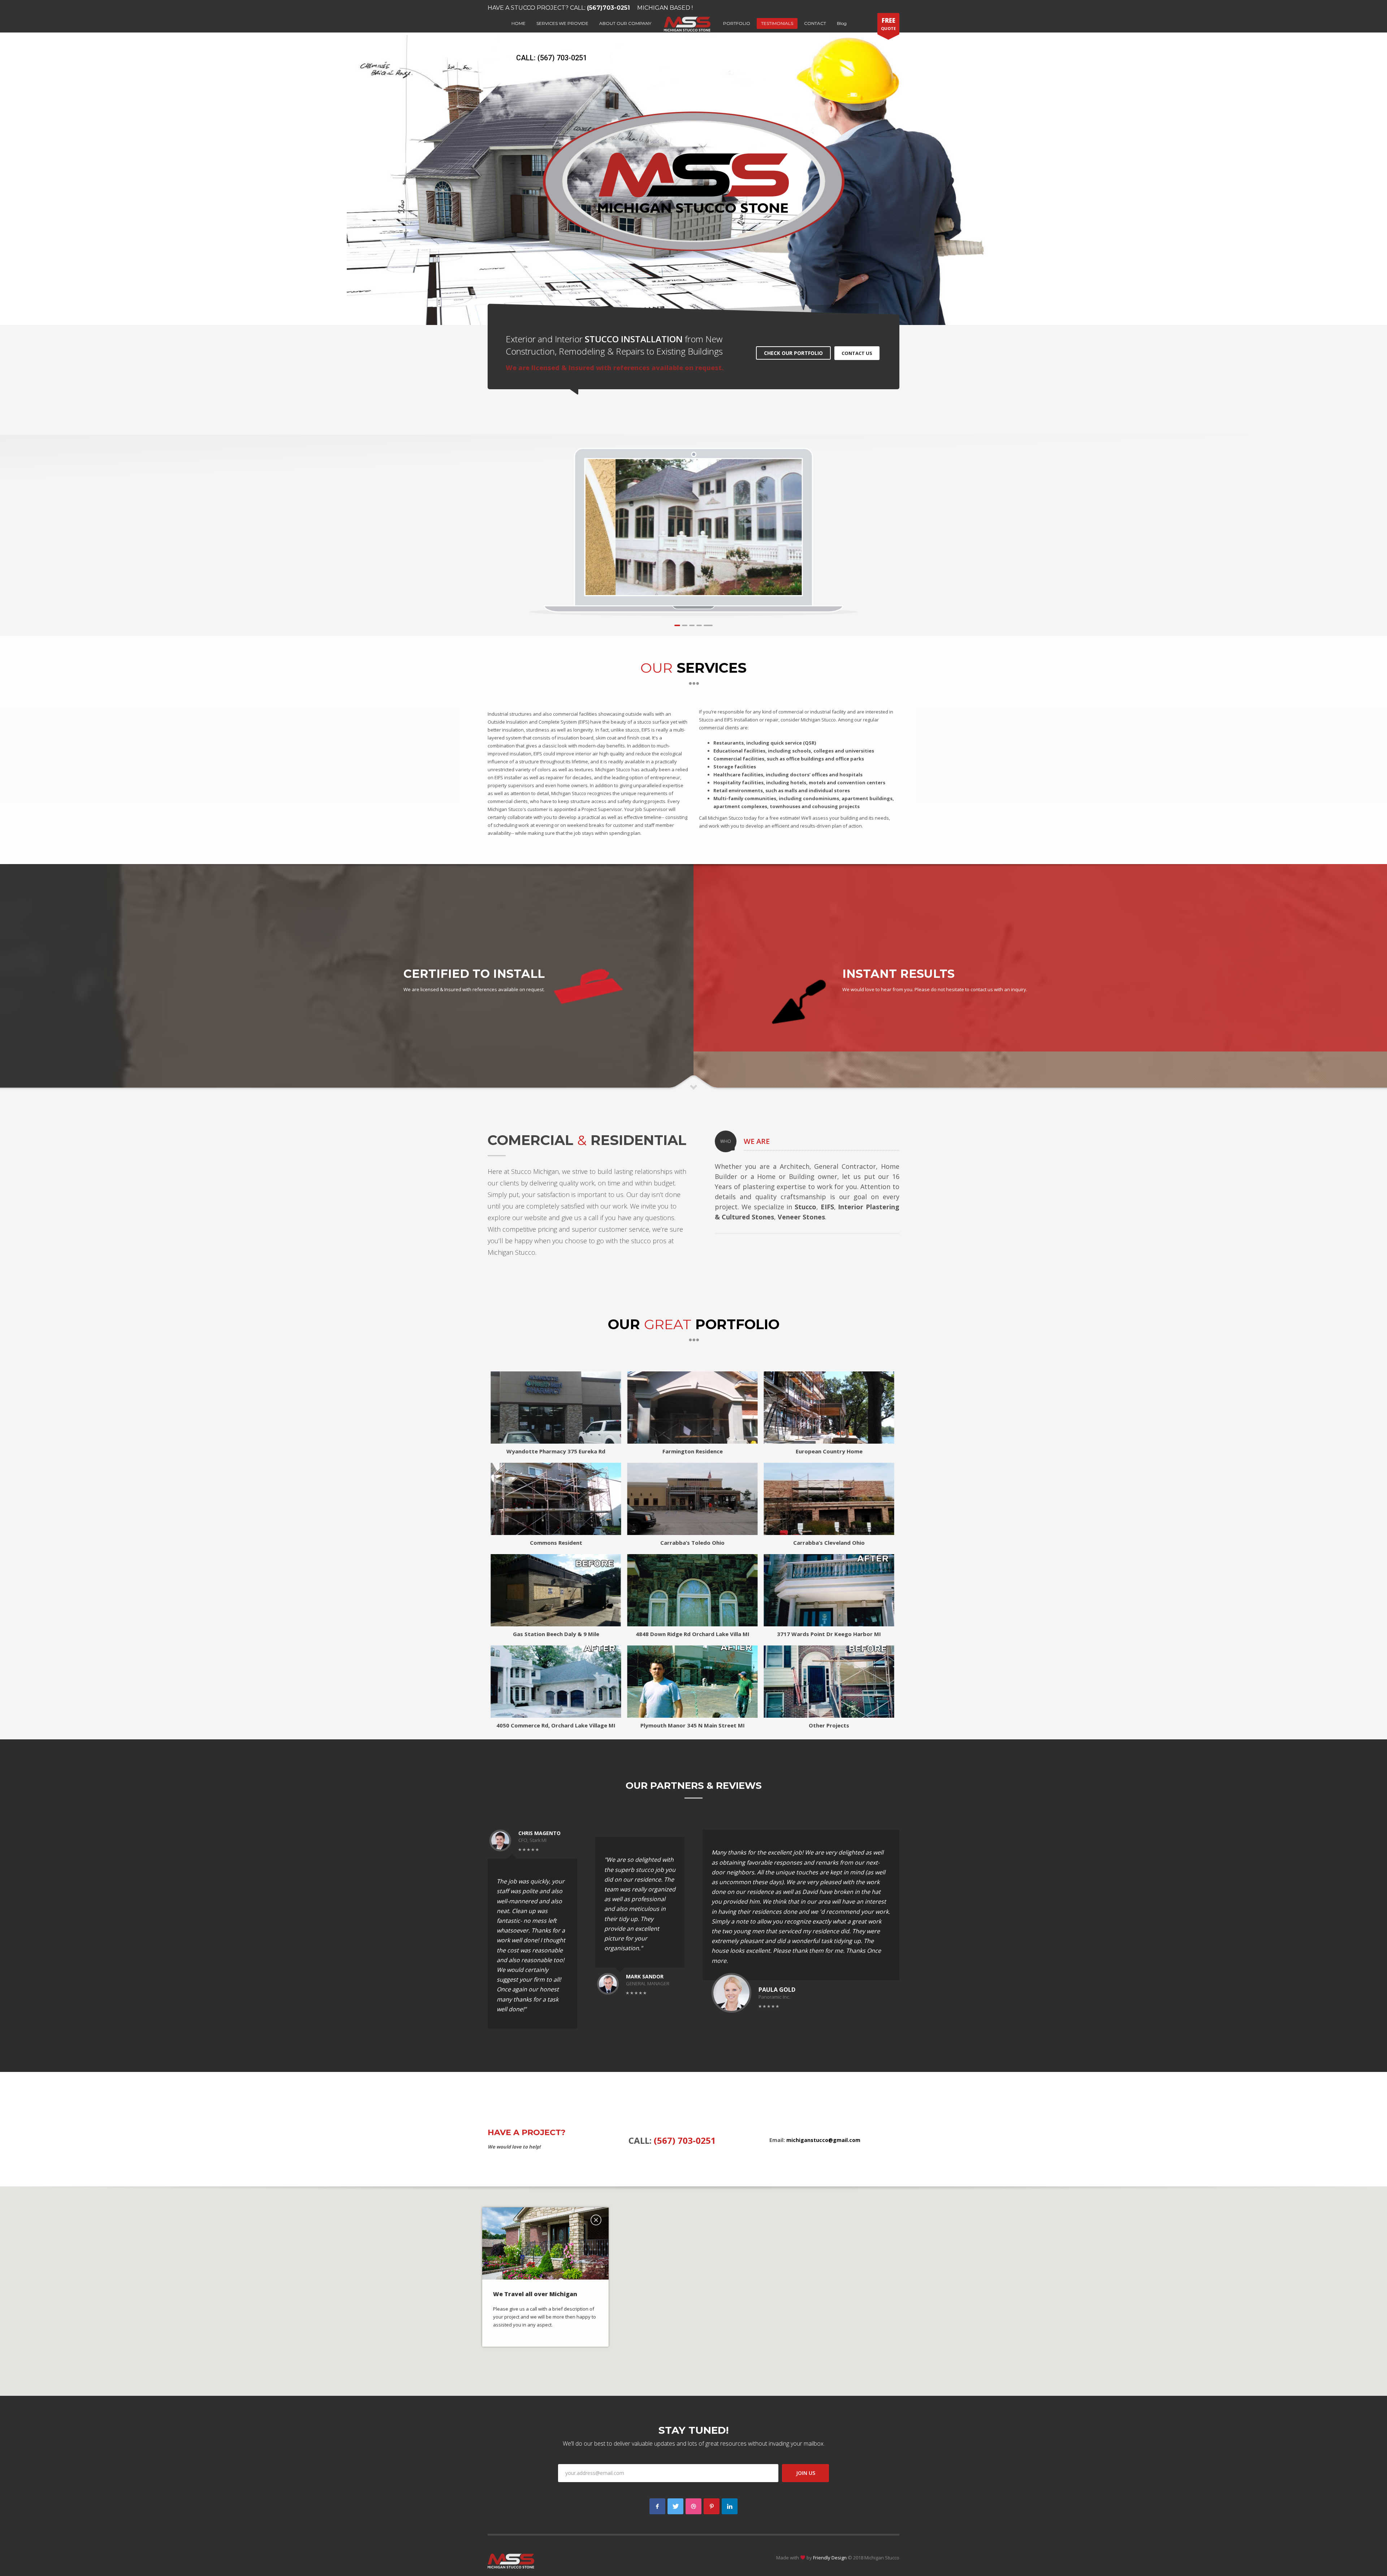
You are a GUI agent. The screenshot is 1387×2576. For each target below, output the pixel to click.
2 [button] (684, 625)
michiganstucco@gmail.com (823, 2140)
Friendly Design (830, 2558)
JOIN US (806, 2473)
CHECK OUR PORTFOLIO (793, 353)
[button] (693, 2287)
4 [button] (699, 625)
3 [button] (692, 625)
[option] (694, 527)
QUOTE (888, 24)
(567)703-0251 (608, 8)
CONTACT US (857, 353)
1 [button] (677, 625)
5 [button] (708, 625)
